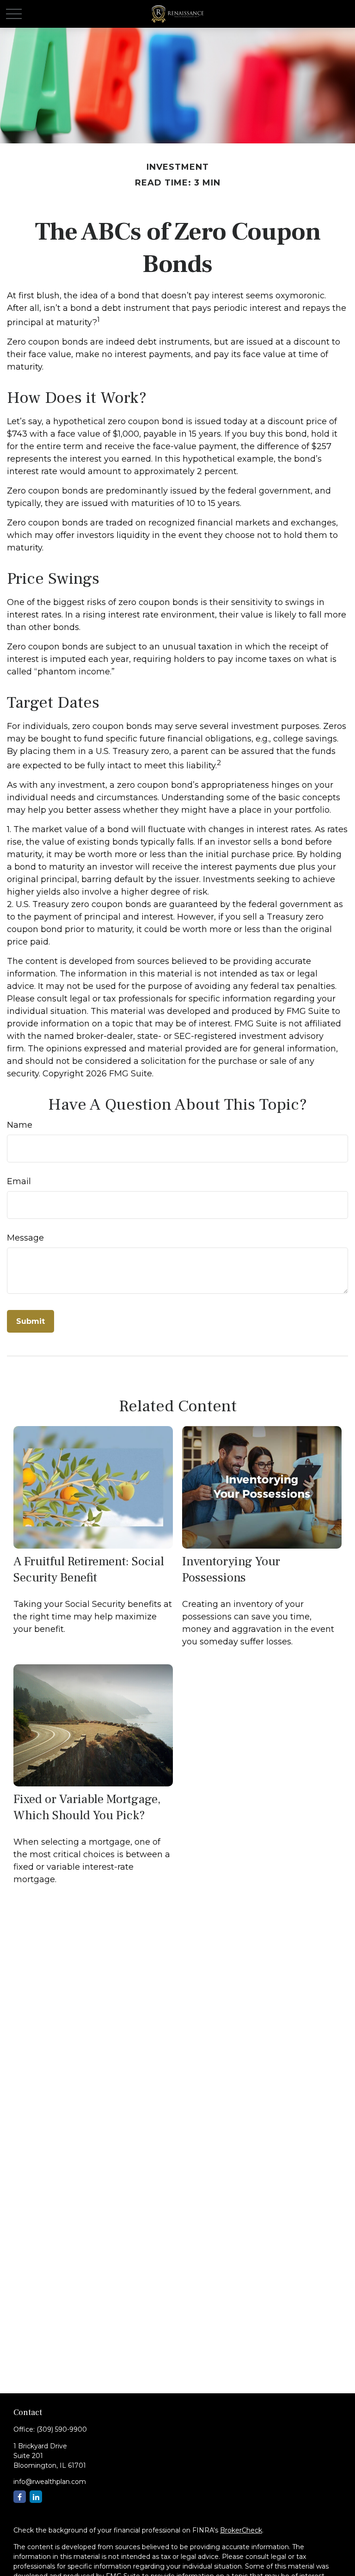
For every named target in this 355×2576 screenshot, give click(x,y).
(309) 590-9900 (62, 2429)
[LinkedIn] (36, 2497)
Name (20, 1125)
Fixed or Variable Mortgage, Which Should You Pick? (87, 1807)
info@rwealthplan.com (50, 2482)
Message (25, 1238)
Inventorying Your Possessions (231, 1569)
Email (19, 1181)
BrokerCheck (241, 2530)
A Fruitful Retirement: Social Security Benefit (89, 1569)
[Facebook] (20, 2497)
